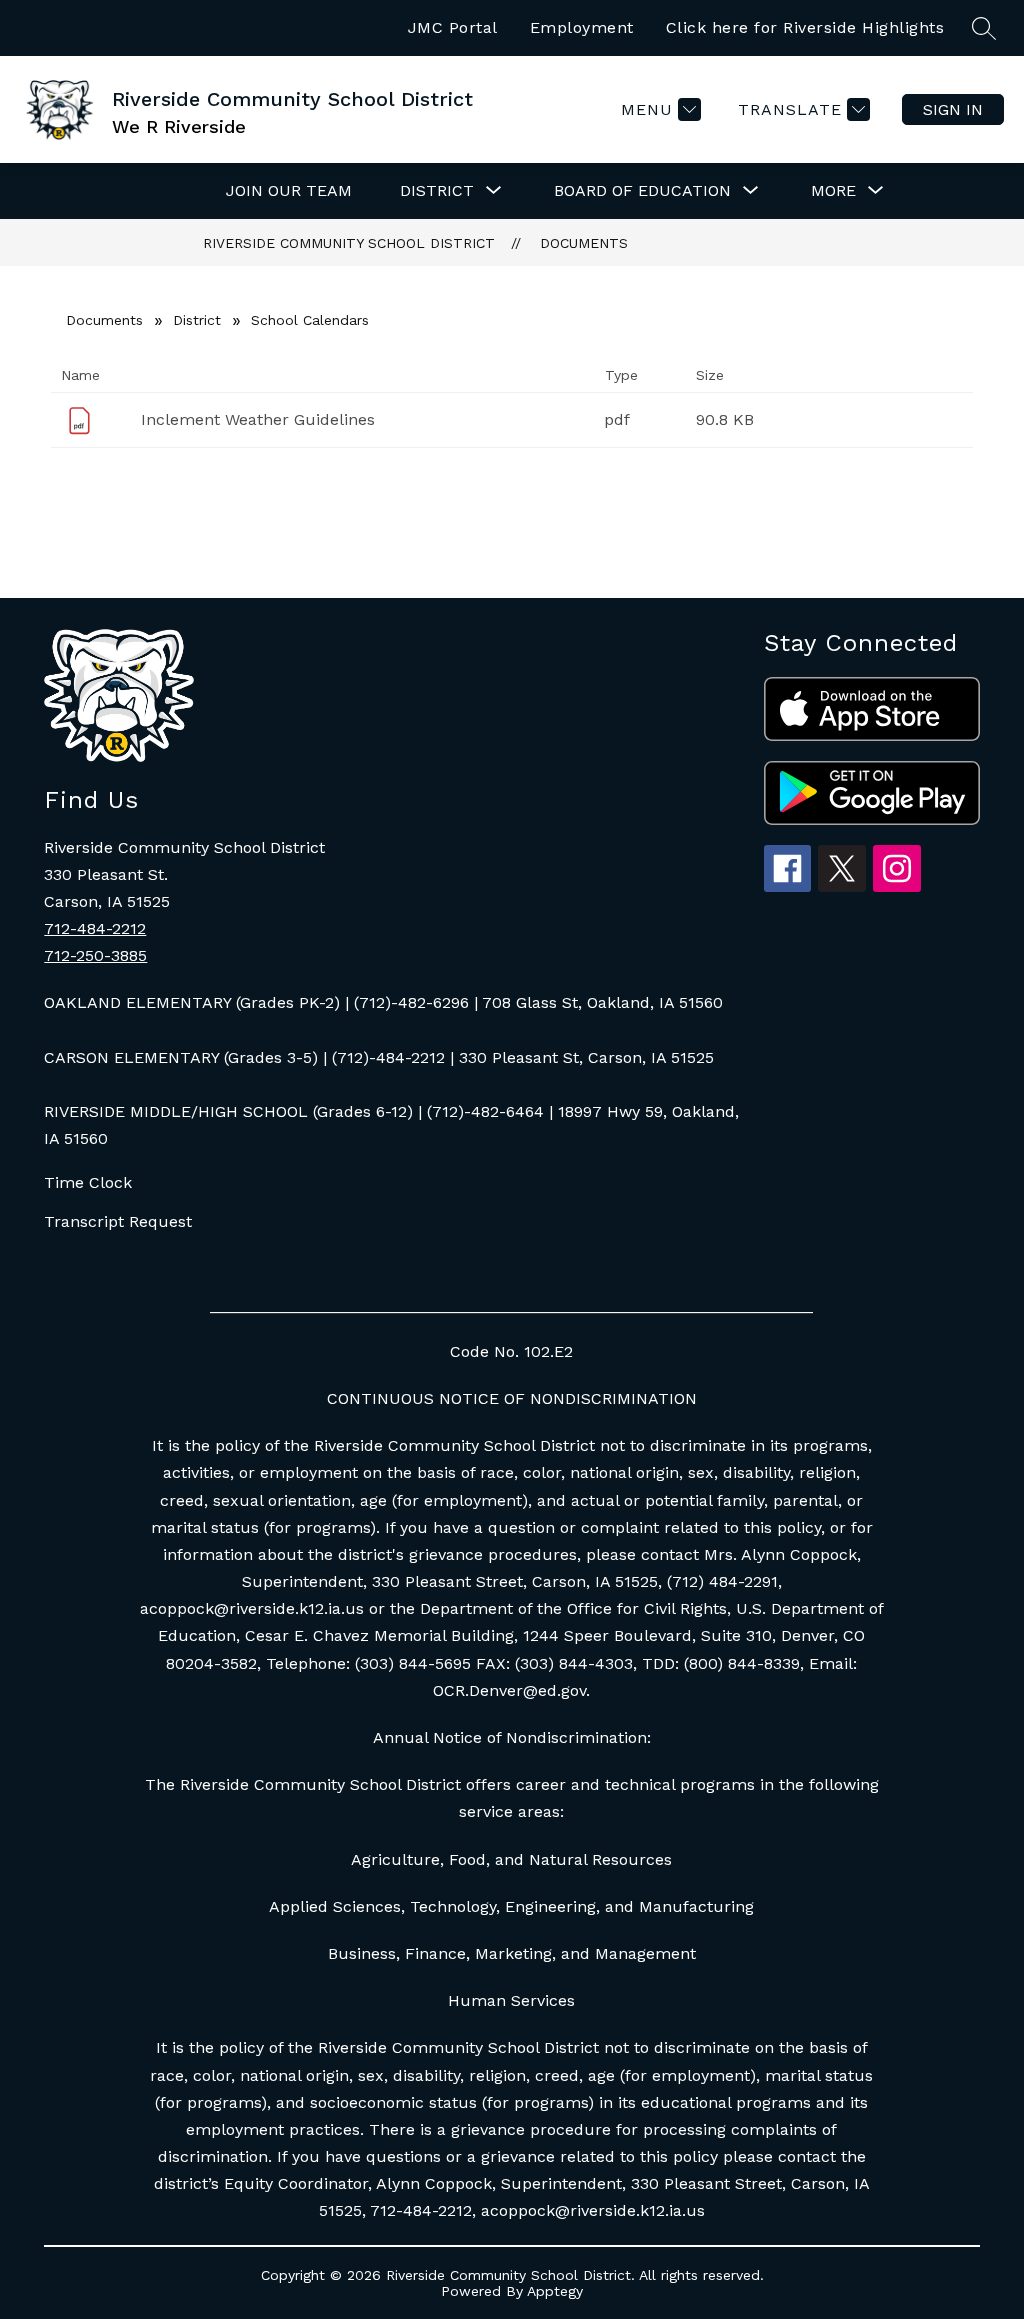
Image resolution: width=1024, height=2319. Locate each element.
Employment (582, 27)
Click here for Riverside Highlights (805, 27)
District (197, 320)
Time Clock (88, 1182)
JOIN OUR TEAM (289, 190)
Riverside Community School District (349, 243)
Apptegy (555, 2291)
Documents (584, 243)
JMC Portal (453, 27)
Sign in (953, 109)
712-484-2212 (95, 928)
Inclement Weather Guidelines (258, 419)
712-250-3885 (95, 955)
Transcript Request (118, 1221)
